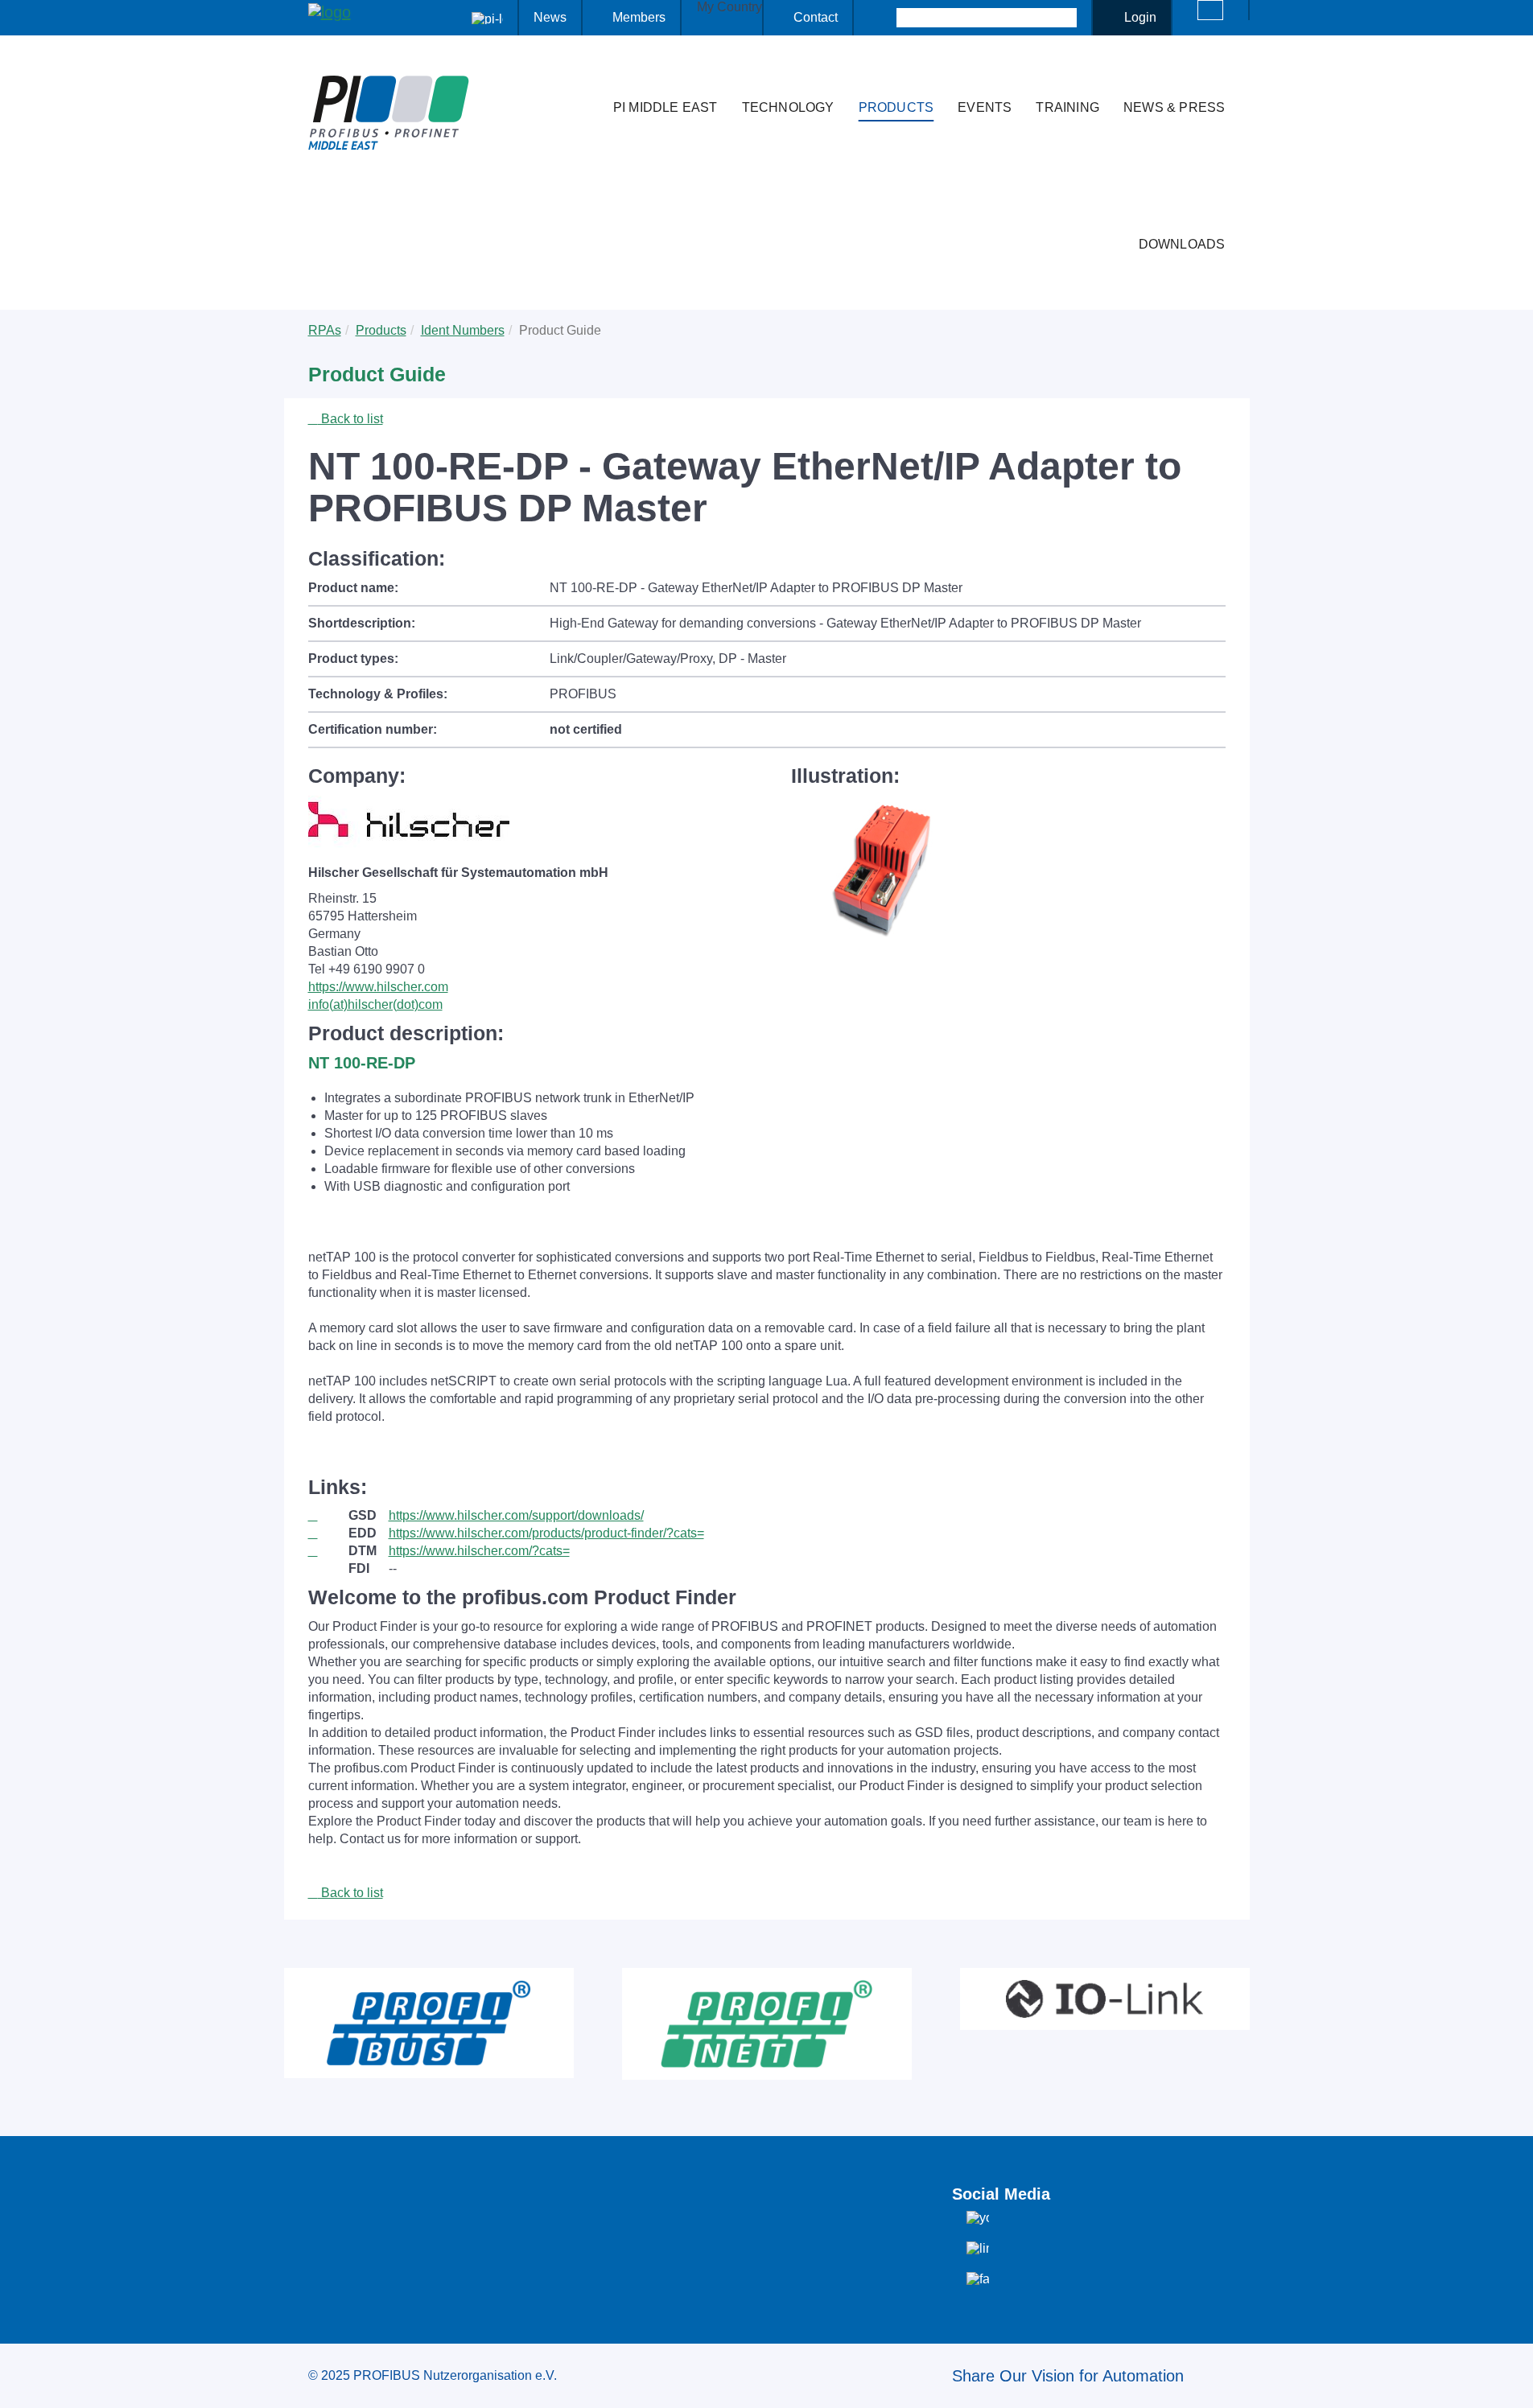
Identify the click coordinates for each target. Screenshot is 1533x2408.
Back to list (350, 419)
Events (985, 107)
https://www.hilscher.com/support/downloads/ (516, 1515)
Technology (788, 107)
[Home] (584, 76)
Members (639, 17)
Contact (816, 17)
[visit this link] (328, 1516)
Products (896, 107)
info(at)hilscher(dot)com (375, 1004)
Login (1140, 17)
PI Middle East (666, 107)
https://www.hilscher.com (378, 987)
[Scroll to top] (1512, 2383)
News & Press (1174, 107)
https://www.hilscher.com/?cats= (479, 1551)
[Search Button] (882, 18)
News (550, 17)
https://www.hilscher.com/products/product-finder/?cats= (546, 1533)
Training (1067, 107)
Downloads (1182, 244)
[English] (1210, 10)
